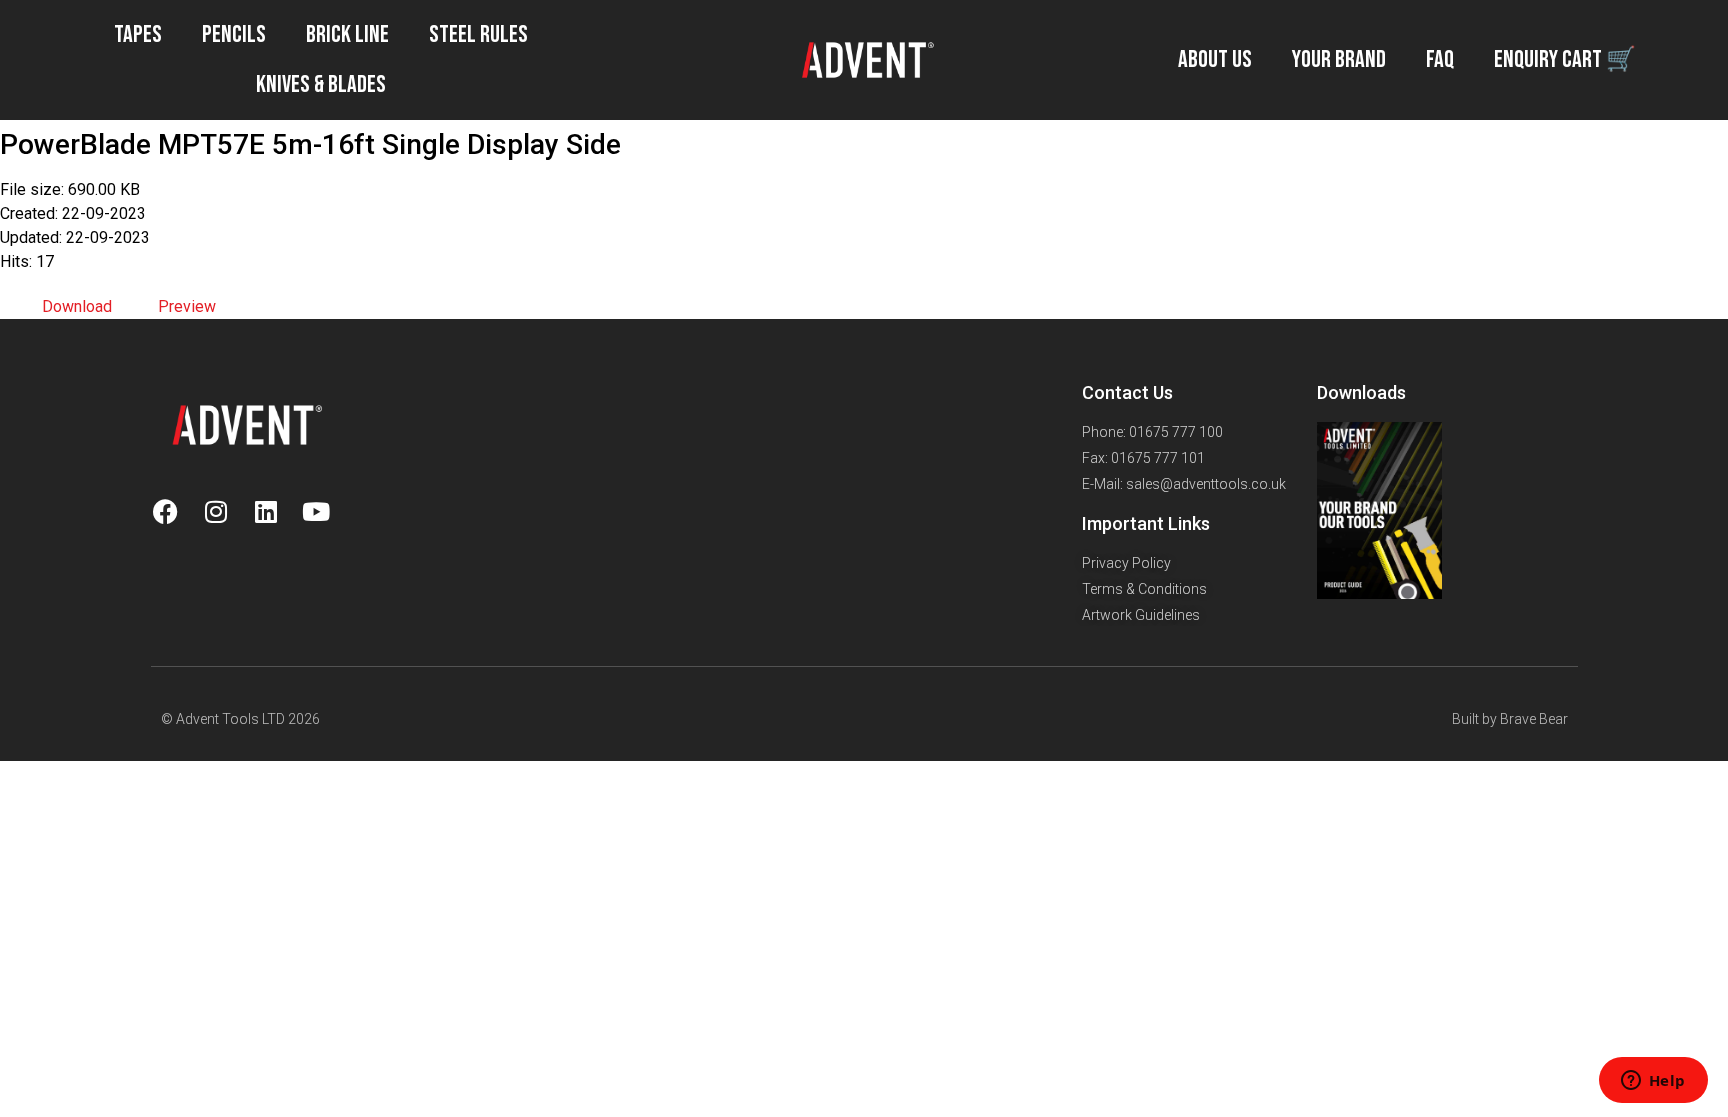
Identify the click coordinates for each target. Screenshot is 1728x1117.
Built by (1476, 719)
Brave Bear (1534, 719)
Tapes (138, 34)
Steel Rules (478, 34)
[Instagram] (216, 511)
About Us (1215, 59)
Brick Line (347, 34)
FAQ (1440, 59)
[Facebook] (166, 511)
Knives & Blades (321, 84)
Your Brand (1339, 59)
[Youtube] (316, 511)
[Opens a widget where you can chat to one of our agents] (1653, 1082)
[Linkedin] (266, 511)
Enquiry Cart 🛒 (1565, 59)
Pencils (234, 34)
